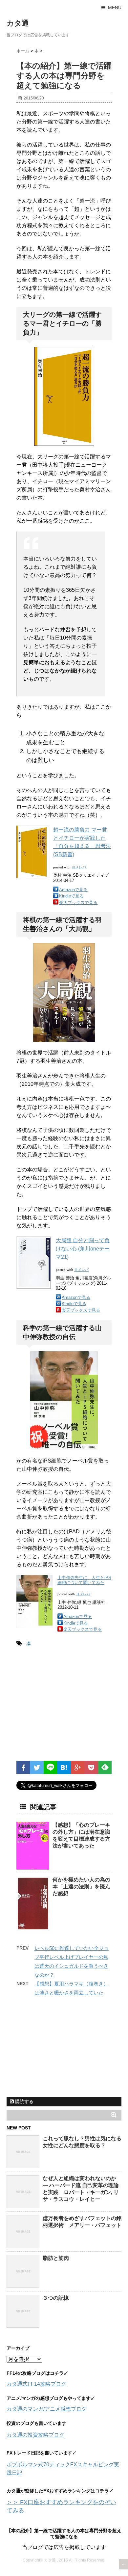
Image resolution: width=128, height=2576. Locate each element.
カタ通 (18, 23)
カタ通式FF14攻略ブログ (36, 2384)
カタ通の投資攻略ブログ (35, 2435)
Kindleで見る (71, 896)
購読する (24, 2101)
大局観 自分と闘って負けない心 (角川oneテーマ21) (83, 1249)
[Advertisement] (72, 1707)
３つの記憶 (56, 2298)
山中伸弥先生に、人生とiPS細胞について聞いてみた (84, 1580)
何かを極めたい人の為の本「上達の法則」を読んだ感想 (81, 1887)
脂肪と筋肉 (56, 2258)
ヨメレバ (79, 867)
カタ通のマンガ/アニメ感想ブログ (47, 2409)
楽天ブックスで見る (78, 903)
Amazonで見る (73, 890)
